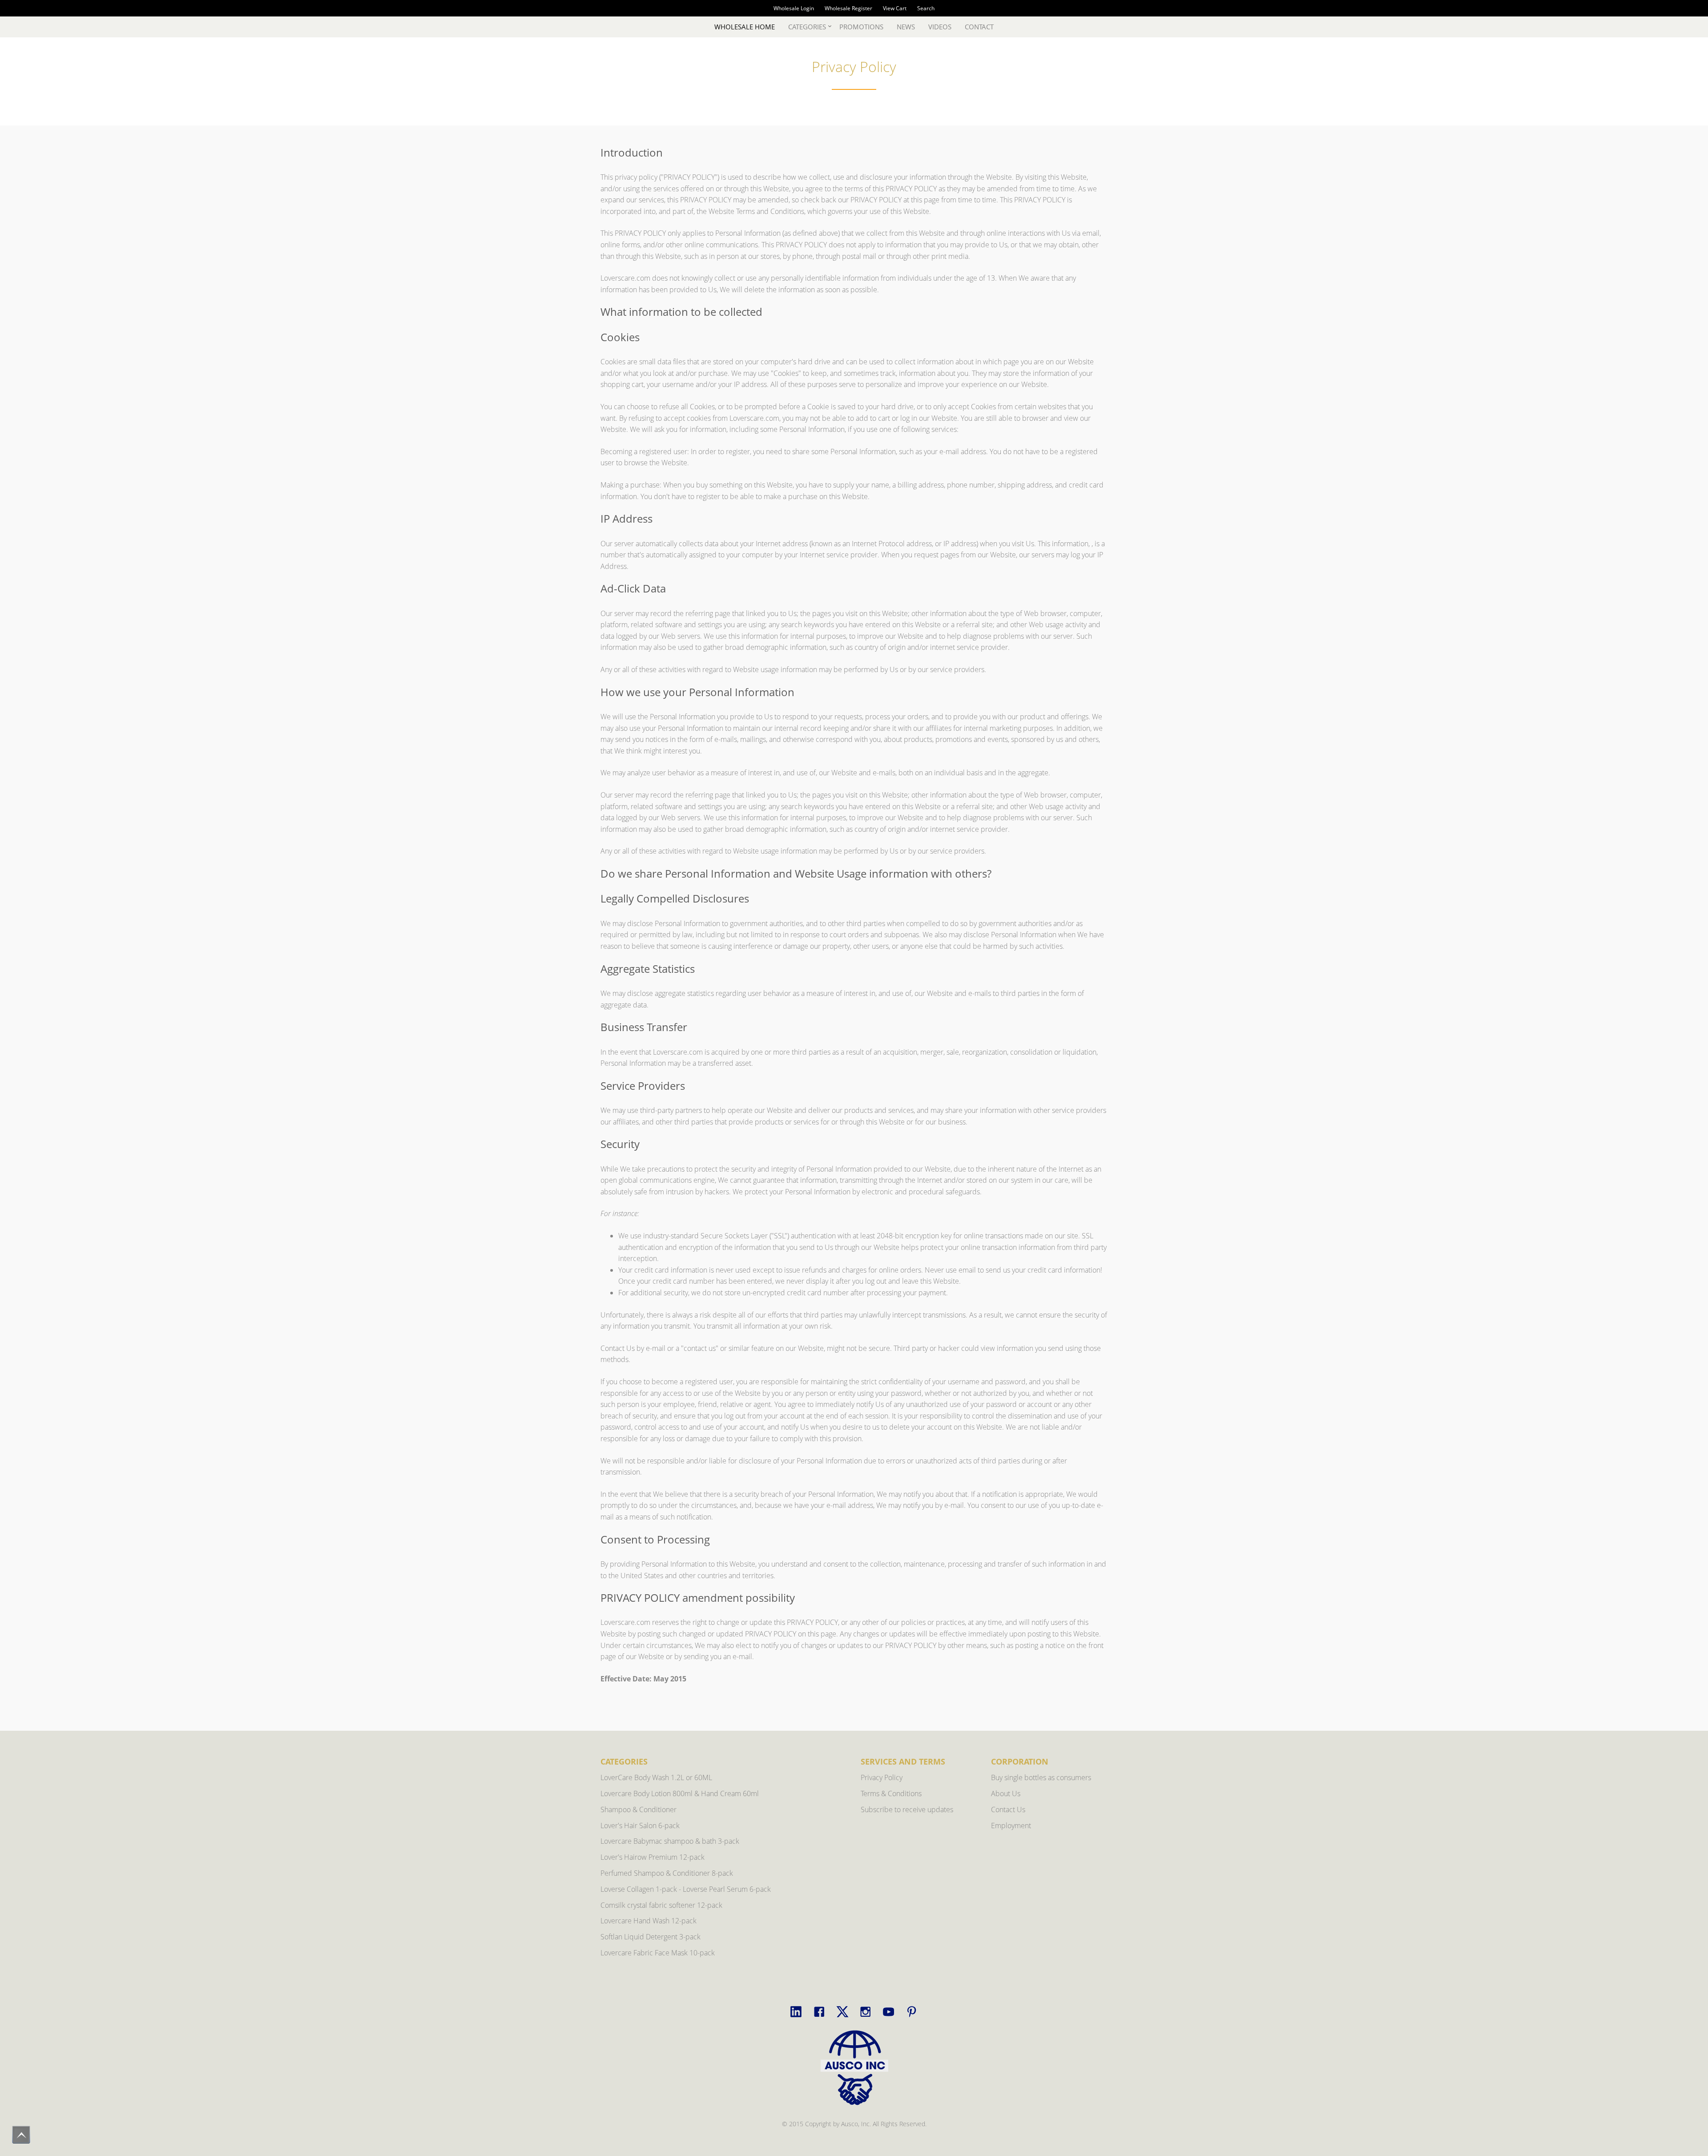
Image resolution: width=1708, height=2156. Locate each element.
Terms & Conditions (891, 1793)
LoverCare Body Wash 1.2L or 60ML (656, 1777)
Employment (1011, 1826)
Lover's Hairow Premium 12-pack (653, 1857)
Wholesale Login (794, 8)
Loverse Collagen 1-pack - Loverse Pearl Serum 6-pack (686, 1889)
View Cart (895, 8)
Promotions (861, 27)
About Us (1006, 1793)
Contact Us (1008, 1809)
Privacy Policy (882, 1777)
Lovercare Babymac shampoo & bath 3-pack (670, 1841)
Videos (940, 27)
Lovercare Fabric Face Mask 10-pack (658, 1953)
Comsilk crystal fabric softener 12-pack (661, 1905)
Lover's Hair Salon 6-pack (640, 1826)
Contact (979, 27)
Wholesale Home (745, 27)
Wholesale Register (848, 8)
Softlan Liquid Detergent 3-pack (651, 1937)
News (906, 27)
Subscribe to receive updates (907, 1809)
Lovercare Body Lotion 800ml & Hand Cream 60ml (680, 1793)
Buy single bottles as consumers (1041, 1777)
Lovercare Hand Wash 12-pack (649, 1921)
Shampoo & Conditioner (638, 1809)
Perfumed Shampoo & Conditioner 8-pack (667, 1873)
